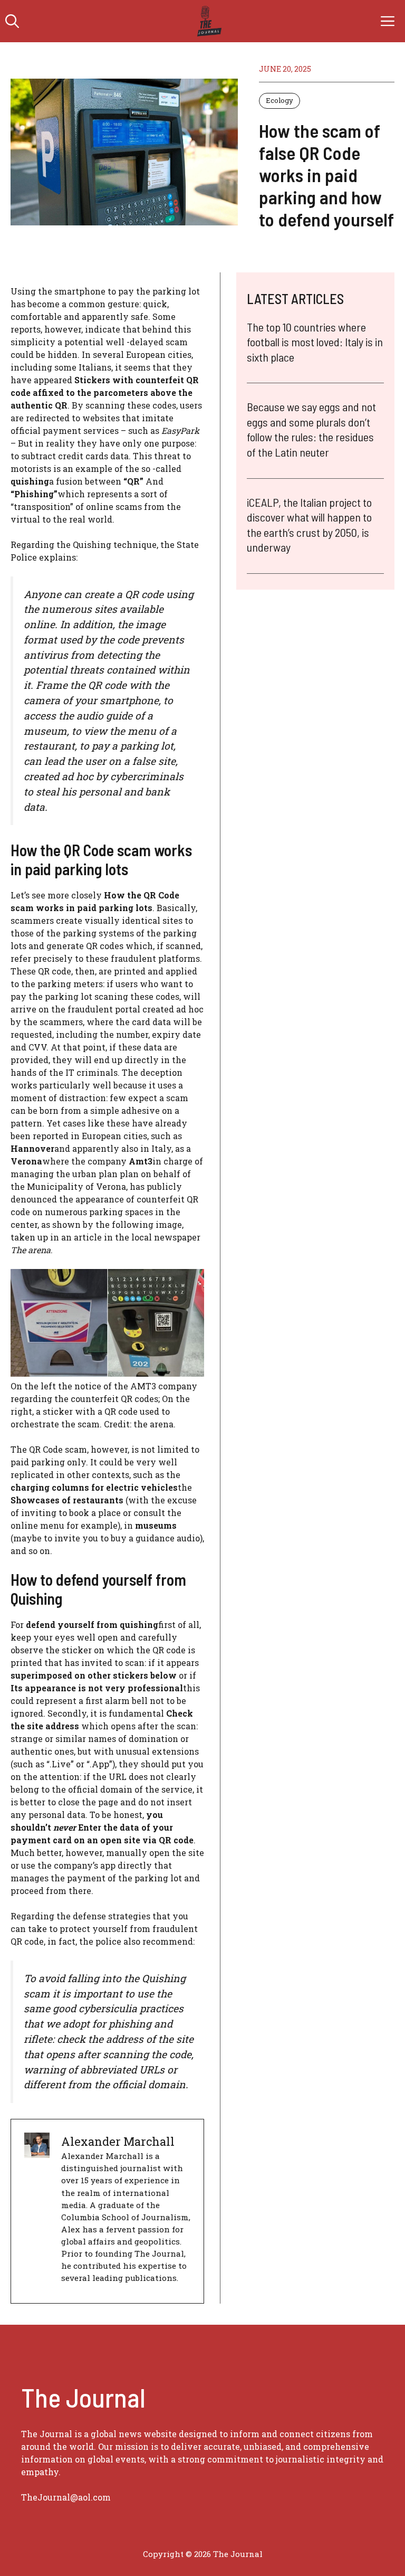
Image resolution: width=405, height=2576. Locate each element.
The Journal (238, 2554)
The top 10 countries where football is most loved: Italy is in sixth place (315, 342)
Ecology (279, 100)
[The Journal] (208, 21)
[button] (12, 21)
